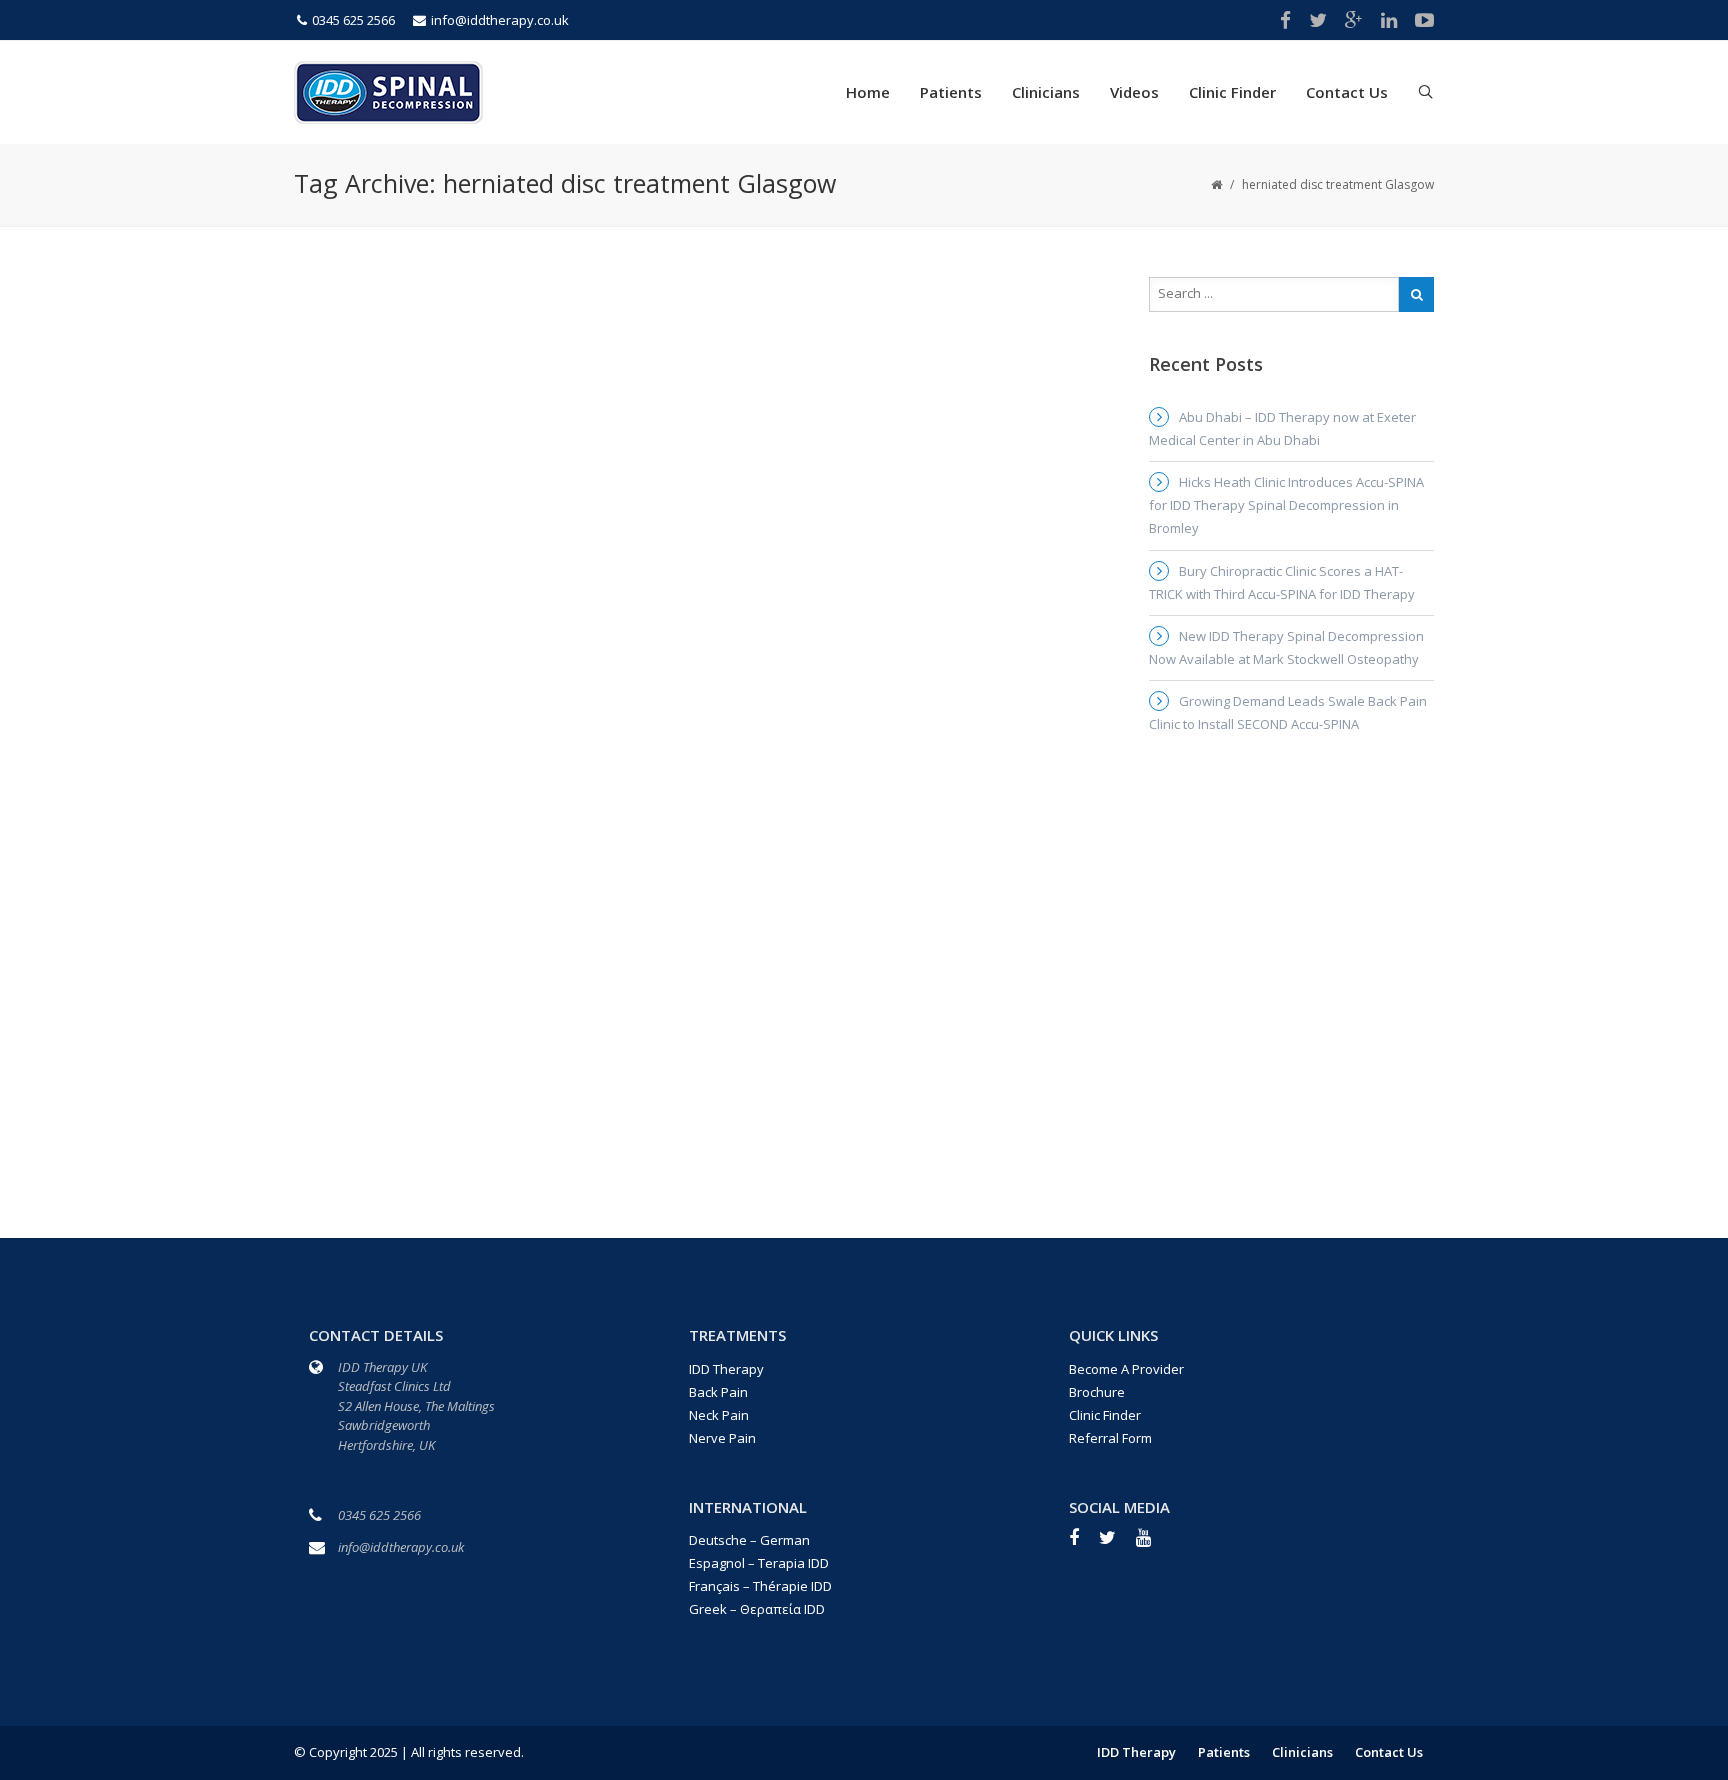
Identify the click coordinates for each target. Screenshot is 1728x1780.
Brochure (1097, 1392)
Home (868, 92)
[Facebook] (1084, 1544)
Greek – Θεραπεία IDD (757, 1609)
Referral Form (1110, 1438)
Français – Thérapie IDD (760, 1586)
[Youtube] (1153, 1544)
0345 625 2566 (353, 20)
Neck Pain (719, 1415)
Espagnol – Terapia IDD (759, 1563)
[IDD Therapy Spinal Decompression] (388, 90)
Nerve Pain (722, 1438)
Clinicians (1046, 92)
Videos (1134, 92)
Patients (951, 92)
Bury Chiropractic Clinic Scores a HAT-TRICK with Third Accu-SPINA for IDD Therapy (1282, 582)
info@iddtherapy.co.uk (500, 20)
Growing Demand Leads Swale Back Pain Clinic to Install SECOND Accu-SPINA (1288, 712)
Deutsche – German (749, 1540)
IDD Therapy (726, 1369)
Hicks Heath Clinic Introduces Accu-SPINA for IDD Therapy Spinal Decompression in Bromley (1286, 505)
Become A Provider (1126, 1369)
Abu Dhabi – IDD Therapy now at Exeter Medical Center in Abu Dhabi (1282, 428)
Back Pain (718, 1392)
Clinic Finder (1232, 92)
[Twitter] (1117, 1544)
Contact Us (1347, 92)
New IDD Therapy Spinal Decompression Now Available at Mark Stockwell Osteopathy (1286, 647)
